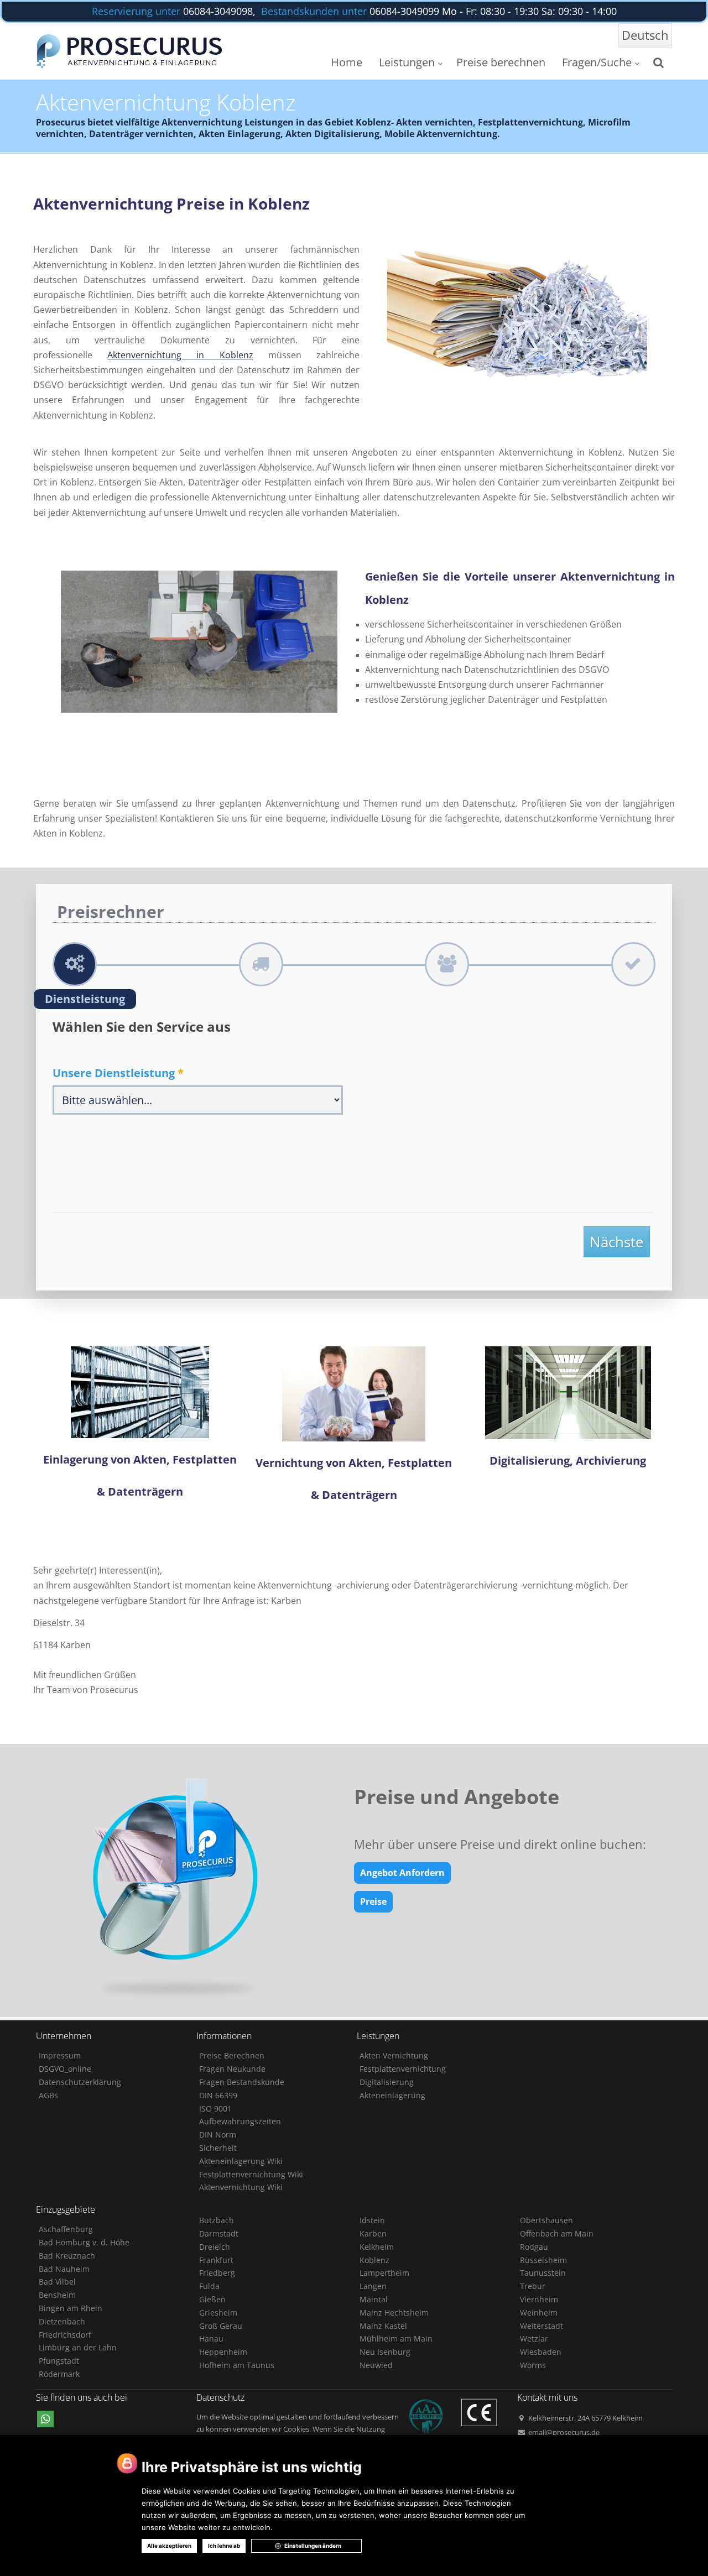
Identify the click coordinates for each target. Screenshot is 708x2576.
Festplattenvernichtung (403, 2069)
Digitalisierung (387, 2082)
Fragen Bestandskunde (242, 2082)
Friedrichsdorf (65, 2335)
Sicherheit (218, 2148)
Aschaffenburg (66, 2229)
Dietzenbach (62, 2321)
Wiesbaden (541, 2352)
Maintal (374, 2299)
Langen (373, 2286)
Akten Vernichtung (394, 2055)
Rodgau (534, 2247)
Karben (373, 2233)
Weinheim (539, 2313)
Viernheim (539, 2299)
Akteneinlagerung (392, 2095)
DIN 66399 (218, 2095)
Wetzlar (534, 2339)
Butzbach (217, 2220)
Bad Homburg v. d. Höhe (84, 2242)
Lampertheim (384, 2273)
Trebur (533, 2286)
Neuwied (376, 2365)
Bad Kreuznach (67, 2256)
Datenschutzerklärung (80, 2082)
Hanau (211, 2339)
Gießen (212, 2299)
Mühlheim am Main (396, 2339)
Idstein (372, 2220)
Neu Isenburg (385, 2352)
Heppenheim (223, 2352)
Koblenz (374, 2260)
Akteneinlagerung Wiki (241, 2161)
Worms (533, 2365)
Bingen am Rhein (71, 2308)
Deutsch (645, 35)
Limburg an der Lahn (78, 2347)
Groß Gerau (221, 2326)
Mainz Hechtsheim (394, 2313)
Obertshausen (546, 2220)
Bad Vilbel (57, 2282)
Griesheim (218, 2313)
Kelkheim (377, 2247)
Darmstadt (219, 2233)
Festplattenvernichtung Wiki (251, 2174)
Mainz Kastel (383, 2326)
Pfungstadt (59, 2361)
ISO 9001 (215, 2109)
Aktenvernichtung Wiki (241, 2187)
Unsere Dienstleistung (118, 1073)
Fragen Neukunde (232, 2069)
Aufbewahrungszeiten (240, 2121)
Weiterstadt (542, 2326)
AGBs (48, 2095)
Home (347, 62)
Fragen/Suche (597, 62)
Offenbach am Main (557, 2233)
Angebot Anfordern (402, 1873)
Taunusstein (543, 2273)
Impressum (60, 2055)
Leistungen (407, 62)
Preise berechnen (501, 62)
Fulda (209, 2286)
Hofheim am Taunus (237, 2365)
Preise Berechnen (232, 2055)
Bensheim (57, 2295)
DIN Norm (218, 2135)
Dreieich (215, 2247)
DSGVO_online (65, 2069)
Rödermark (59, 2374)
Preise (373, 1901)
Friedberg (217, 2273)
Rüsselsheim (543, 2260)
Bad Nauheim (64, 2269)
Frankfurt (216, 2260)
